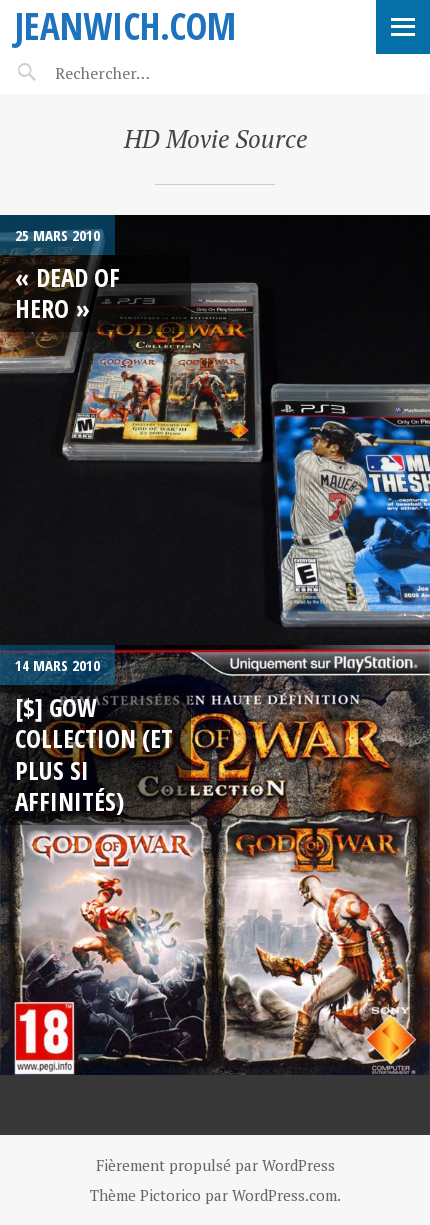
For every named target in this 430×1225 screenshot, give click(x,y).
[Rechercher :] (137, 73)
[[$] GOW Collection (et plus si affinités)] (215, 860)
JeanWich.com (125, 25)
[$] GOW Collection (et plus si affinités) (94, 754)
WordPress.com (284, 1195)
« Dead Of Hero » (67, 292)
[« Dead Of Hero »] (215, 430)
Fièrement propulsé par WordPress (215, 1165)
